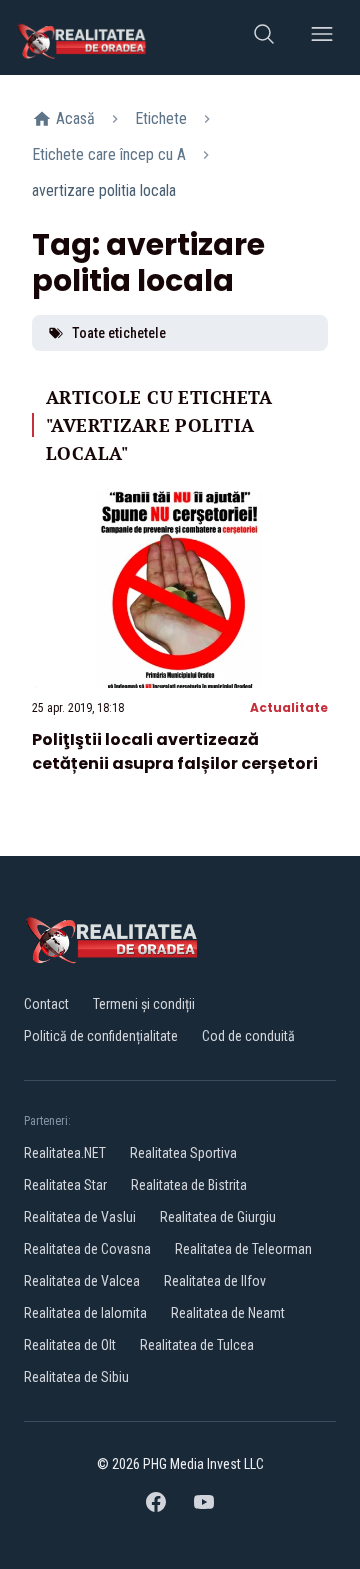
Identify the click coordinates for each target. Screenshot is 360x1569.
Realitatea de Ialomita (85, 1313)
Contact (46, 1004)
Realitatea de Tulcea (197, 1345)
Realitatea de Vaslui (80, 1217)
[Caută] (264, 37)
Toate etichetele (119, 333)
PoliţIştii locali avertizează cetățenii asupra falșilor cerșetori (175, 751)
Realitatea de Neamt (228, 1313)
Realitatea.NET (65, 1153)
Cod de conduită (248, 1036)
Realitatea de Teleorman (243, 1249)
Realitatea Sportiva (183, 1153)
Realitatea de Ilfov (215, 1281)
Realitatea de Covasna (87, 1249)
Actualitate (289, 707)
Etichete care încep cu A (109, 154)
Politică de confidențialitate (101, 1036)
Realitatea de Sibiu (76, 1377)
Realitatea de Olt (70, 1345)
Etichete (161, 118)
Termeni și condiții (144, 1004)
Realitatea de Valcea (82, 1281)
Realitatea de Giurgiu (218, 1217)
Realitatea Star (65, 1185)
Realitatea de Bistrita (189, 1185)
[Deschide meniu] (322, 37)
